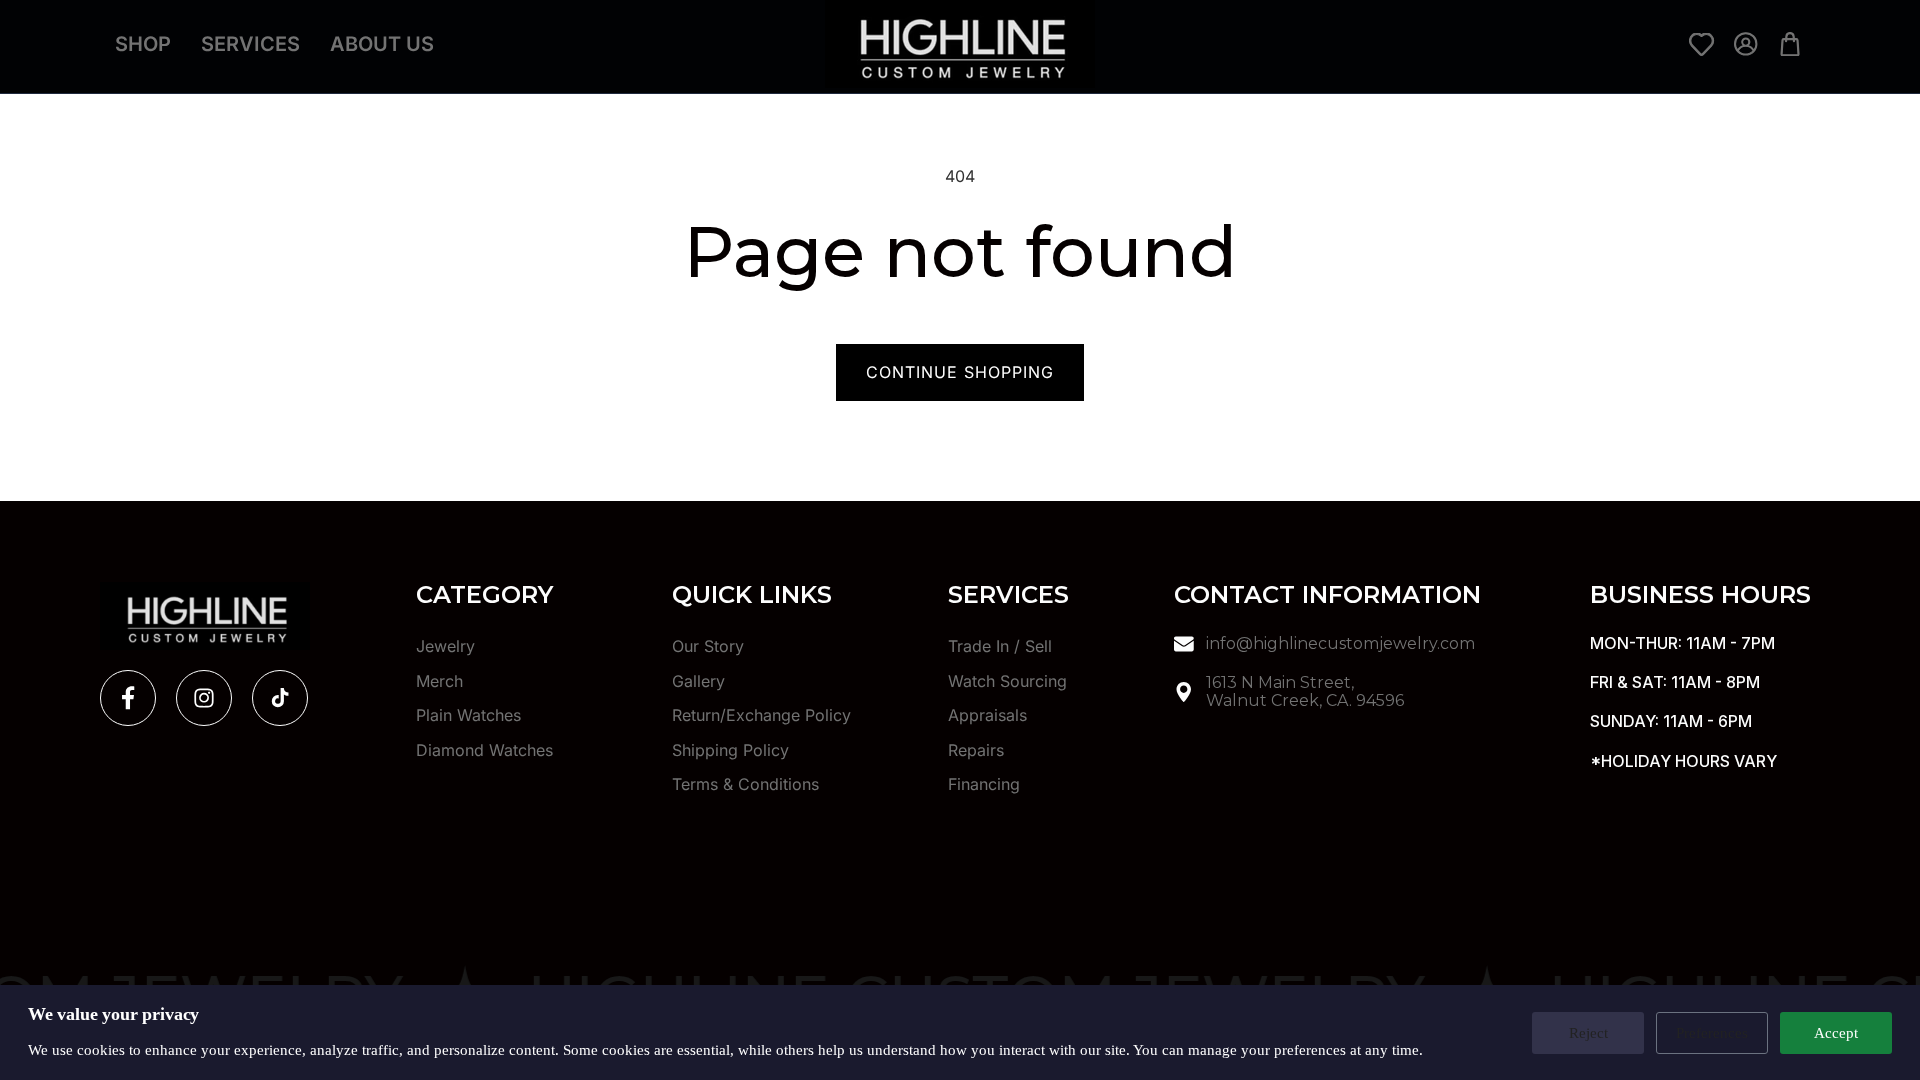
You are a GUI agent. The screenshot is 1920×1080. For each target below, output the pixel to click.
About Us (382, 44)
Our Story (708, 647)
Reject (1588, 1032)
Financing (984, 784)
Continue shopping (960, 372)
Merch (439, 681)
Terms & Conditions (745, 784)
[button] (122, 110)
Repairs (976, 750)
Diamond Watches (484, 750)
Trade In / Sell (1000, 647)
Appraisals (987, 715)
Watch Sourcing (1007, 681)
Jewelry (445, 647)
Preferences (1712, 1032)
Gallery (698, 681)
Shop (143, 44)
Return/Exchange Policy (761, 715)
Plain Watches (468, 715)
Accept (1836, 1032)
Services (250, 44)
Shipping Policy (730, 750)
